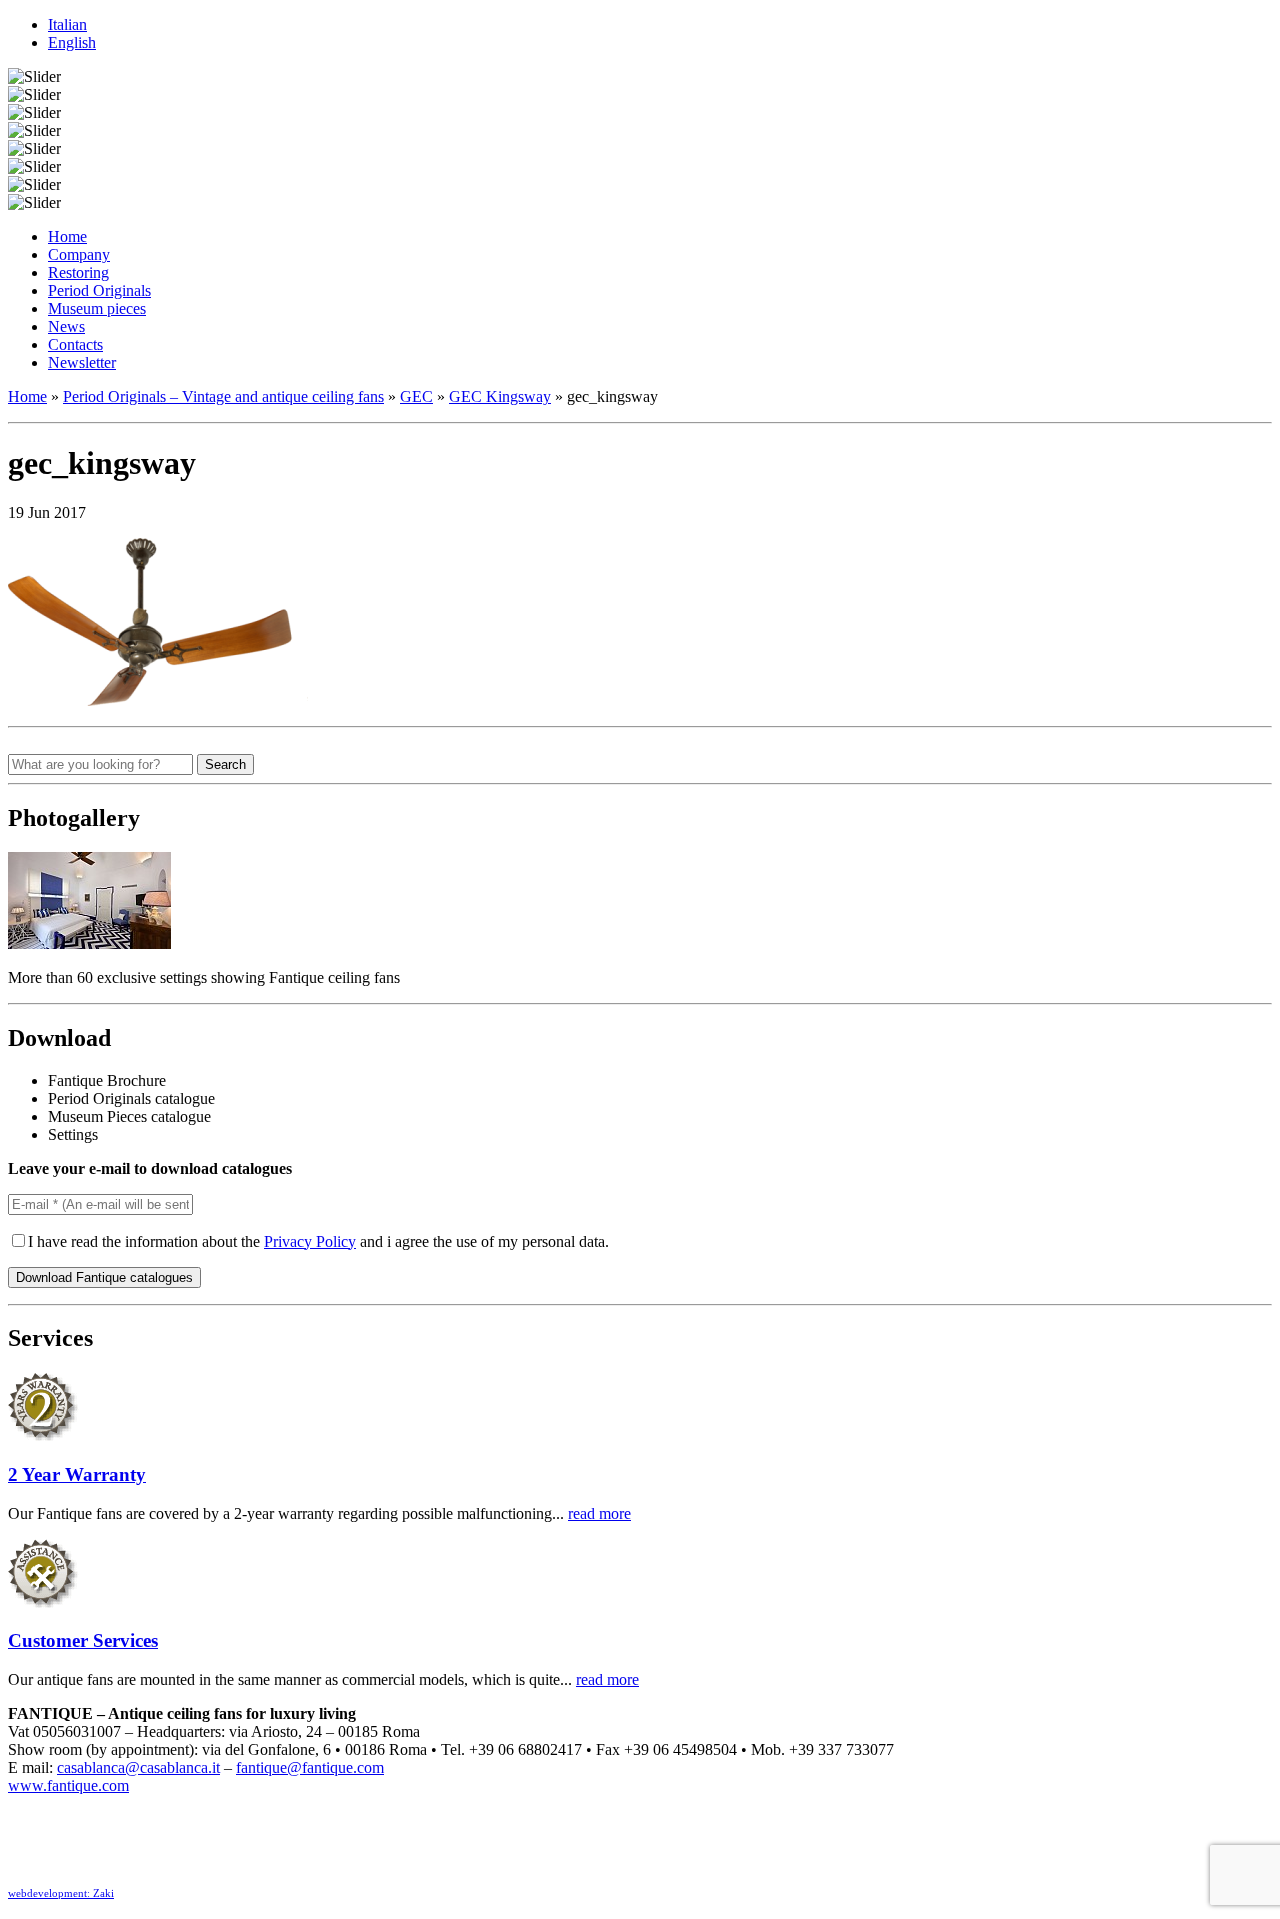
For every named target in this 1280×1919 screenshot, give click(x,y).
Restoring (78, 272)
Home (67, 236)
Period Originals (99, 290)
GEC (416, 396)
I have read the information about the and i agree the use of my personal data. (318, 1241)
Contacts (75, 344)
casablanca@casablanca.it (138, 1767)
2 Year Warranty (77, 1474)
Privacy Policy (310, 1241)
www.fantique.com (68, 1785)
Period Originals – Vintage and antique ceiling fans (223, 396)
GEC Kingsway (500, 396)
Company (79, 254)
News (66, 326)
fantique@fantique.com (310, 1767)
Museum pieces (97, 308)
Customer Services (83, 1640)
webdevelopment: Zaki (61, 1893)
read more (599, 1513)
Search (225, 764)
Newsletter (82, 362)
